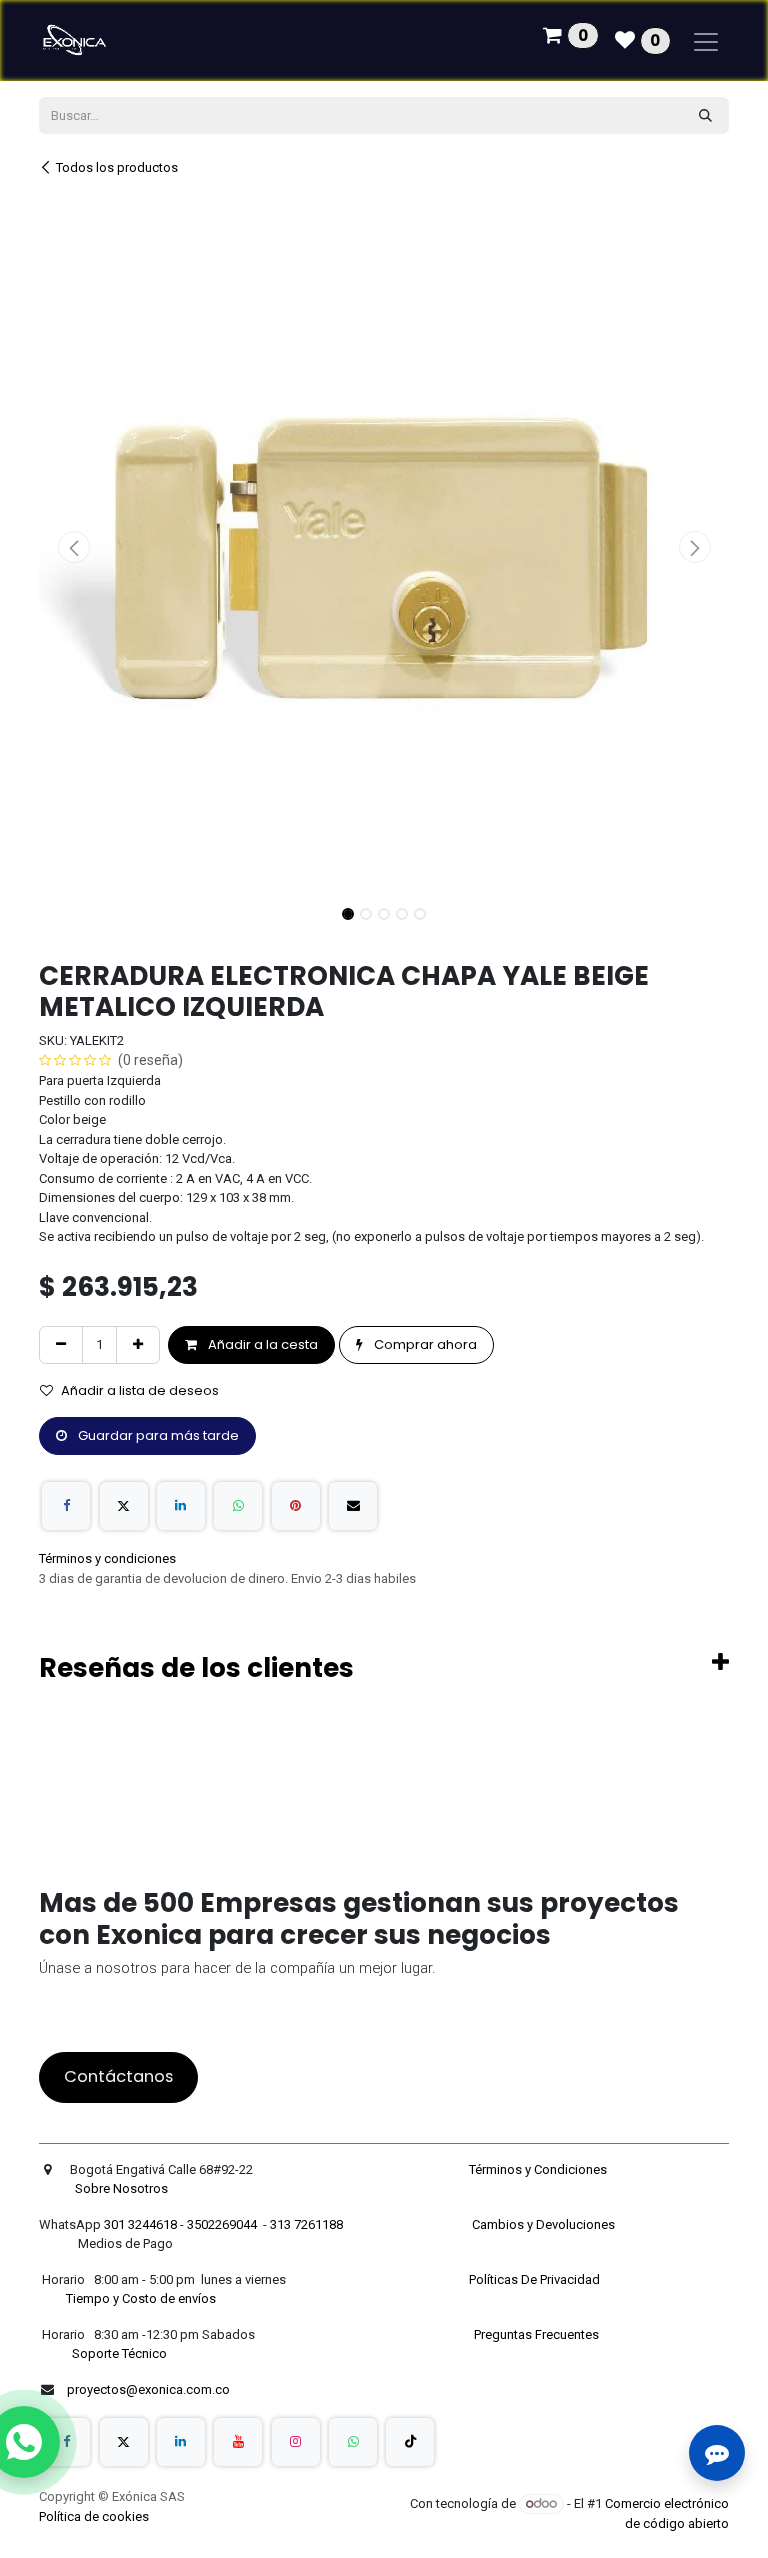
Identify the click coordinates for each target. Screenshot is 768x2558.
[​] (66, 2442)
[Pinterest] (296, 1506)
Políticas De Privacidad (536, 2279)
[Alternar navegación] (706, 40)
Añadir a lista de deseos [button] (140, 1390)
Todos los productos (117, 167)
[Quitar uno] (61, 1345)
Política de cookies (94, 2516)
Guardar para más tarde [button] (157, 1435)
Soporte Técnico (119, 2353)
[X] (124, 1506)
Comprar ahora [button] (424, 1344)
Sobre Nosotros (123, 2188)
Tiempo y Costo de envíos (138, 2298)
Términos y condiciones (107, 1558)
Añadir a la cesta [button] (261, 1344)
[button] (73, 547)
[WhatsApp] (238, 1506)
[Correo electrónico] (353, 1506)
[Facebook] (66, 1506)
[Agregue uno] (138, 1345)
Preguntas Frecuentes (538, 2334)
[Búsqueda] (705, 116)
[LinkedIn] (181, 1506)
